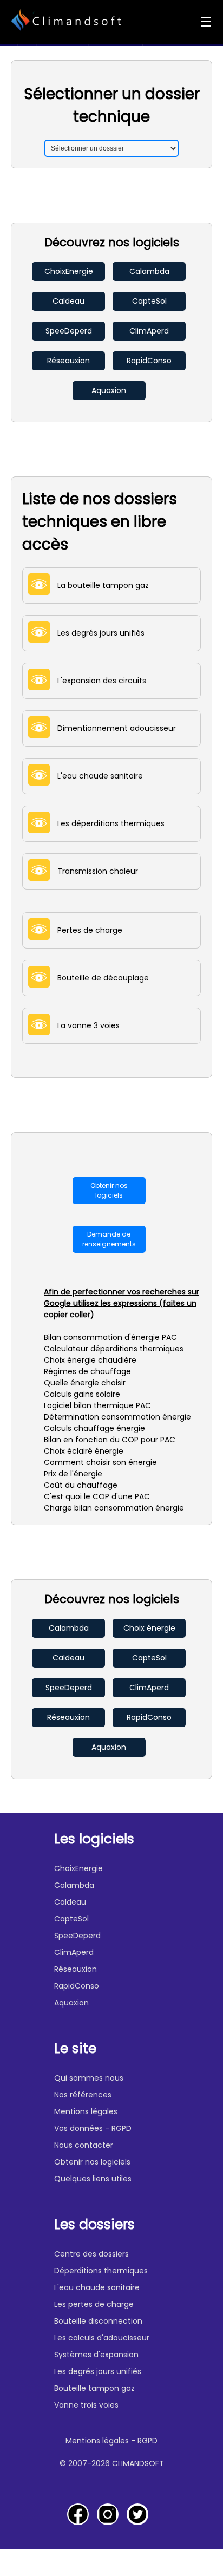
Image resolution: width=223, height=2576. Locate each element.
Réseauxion (68, 361)
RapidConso (149, 361)
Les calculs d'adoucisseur (102, 2338)
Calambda (149, 271)
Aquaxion (109, 390)
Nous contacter (84, 2145)
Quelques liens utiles (93, 2179)
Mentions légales (86, 2111)
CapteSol (149, 301)
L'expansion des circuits (98, 681)
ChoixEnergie (69, 271)
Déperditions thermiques (101, 2271)
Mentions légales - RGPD (111, 2441)
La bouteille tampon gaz (99, 585)
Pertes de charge (86, 930)
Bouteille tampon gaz (94, 2388)
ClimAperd (149, 331)
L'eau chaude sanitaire (96, 776)
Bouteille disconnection (98, 2321)
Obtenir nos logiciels (109, 1190)
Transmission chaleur (94, 871)
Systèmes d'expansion (96, 2355)
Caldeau (68, 301)
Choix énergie (149, 1628)
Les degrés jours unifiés (97, 633)
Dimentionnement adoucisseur (113, 728)
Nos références (83, 2095)
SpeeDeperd (69, 331)
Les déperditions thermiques (107, 823)
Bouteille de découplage (99, 978)
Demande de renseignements (109, 1239)
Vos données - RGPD (93, 2128)
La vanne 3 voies (85, 1025)
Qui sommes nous (89, 2078)
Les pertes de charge (94, 2304)
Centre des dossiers (91, 2254)
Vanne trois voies (86, 2405)
